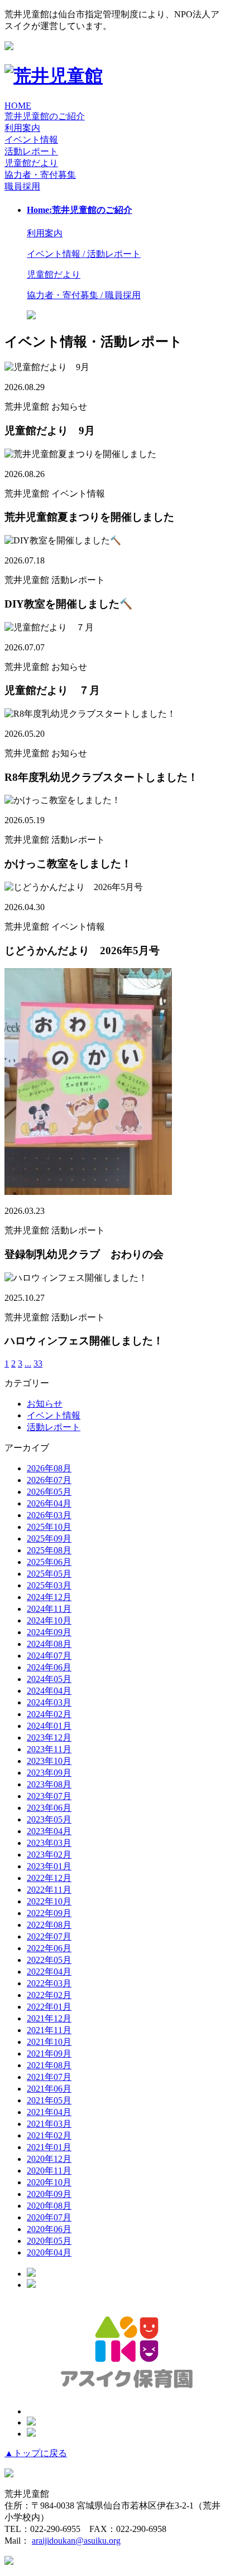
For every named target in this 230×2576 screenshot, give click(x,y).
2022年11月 (49, 1890)
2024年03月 (49, 1702)
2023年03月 (49, 1843)
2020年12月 (49, 2159)
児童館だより (31, 163)
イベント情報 (54, 1415)
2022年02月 (49, 1995)
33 (38, 1364)
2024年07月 (49, 1656)
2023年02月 (49, 1855)
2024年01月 (49, 1726)
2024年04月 (49, 1691)
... (28, 1364)
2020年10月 (49, 2182)
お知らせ (45, 1404)
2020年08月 (49, 2206)
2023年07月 (49, 1796)
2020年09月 (49, 2194)
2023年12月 (49, 1737)
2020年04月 (49, 2252)
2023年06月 (49, 1808)
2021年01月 (49, 2147)
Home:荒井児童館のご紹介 (80, 210)
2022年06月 (49, 1948)
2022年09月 (49, 1913)
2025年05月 (49, 1574)
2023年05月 (49, 1819)
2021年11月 (49, 2030)
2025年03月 (49, 1585)
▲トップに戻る (36, 2453)
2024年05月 (49, 1679)
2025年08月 (49, 1550)
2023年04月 (49, 1831)
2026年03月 (49, 1515)
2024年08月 (49, 1644)
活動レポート (54, 1427)
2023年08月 (49, 1784)
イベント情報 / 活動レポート (84, 254)
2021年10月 (49, 2042)
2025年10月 (49, 1527)
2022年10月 (49, 1901)
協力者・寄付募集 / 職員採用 (84, 295)
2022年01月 (49, 2007)
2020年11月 (49, 2171)
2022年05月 (49, 1960)
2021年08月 (49, 2065)
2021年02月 (49, 2135)
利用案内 (22, 128)
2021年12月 (49, 2018)
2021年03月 (49, 2124)
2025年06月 (49, 1562)
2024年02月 (49, 1714)
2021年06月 (49, 2089)
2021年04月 (49, 2112)
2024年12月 (49, 1597)
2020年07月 (49, 2217)
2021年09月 (49, 2053)
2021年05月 (49, 2100)
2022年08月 (49, 1925)
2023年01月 (49, 1866)
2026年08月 (49, 1468)
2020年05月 (49, 2241)
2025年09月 (49, 1539)
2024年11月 (49, 1609)
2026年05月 (49, 1492)
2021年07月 (49, 2077)
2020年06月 (49, 2229)
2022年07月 (49, 1936)
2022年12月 (49, 1878)
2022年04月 (49, 1972)
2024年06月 (49, 1667)
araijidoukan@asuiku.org (76, 2541)
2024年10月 (49, 1620)
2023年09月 (49, 1773)
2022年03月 (49, 1983)
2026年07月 (49, 1480)
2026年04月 (49, 1503)
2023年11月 (49, 1749)
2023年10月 (49, 1761)
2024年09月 (49, 1632)
